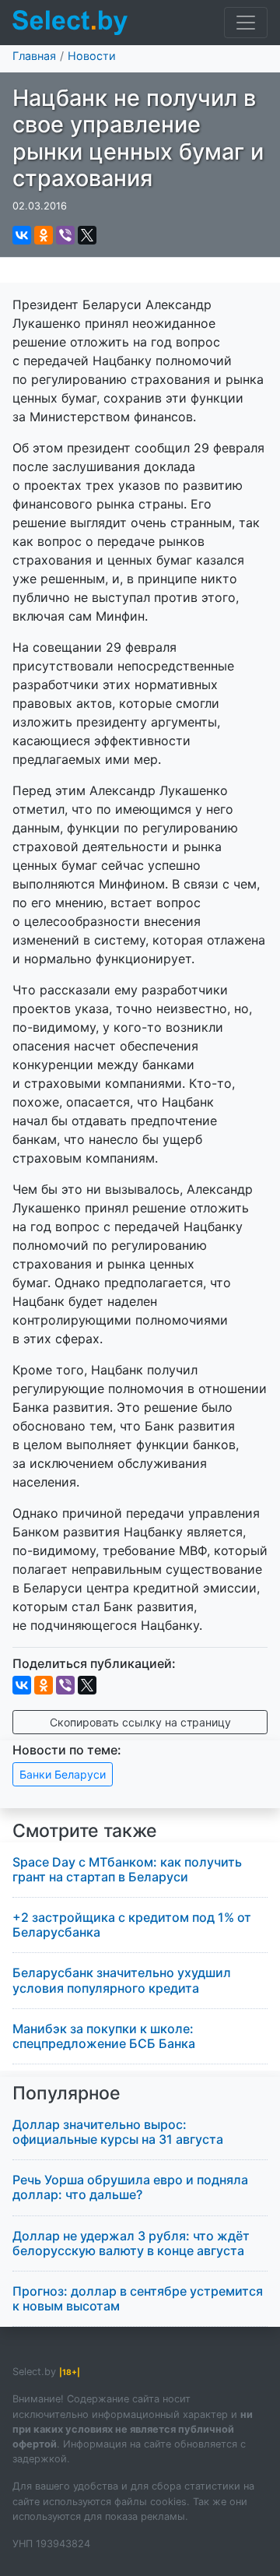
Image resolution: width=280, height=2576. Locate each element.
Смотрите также (85, 1831)
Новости (92, 56)
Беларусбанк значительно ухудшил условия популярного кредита (122, 1980)
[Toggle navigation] (246, 23)
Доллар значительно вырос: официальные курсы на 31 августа (118, 2132)
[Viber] (65, 235)
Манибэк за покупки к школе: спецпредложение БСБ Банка (104, 2036)
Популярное (66, 2093)
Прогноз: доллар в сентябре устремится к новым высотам (138, 2298)
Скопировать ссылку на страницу (140, 1722)
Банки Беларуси (63, 1774)
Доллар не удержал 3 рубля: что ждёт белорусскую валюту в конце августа (131, 2243)
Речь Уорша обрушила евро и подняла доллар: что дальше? (130, 2187)
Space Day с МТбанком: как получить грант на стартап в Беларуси (127, 1869)
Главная (34, 56)
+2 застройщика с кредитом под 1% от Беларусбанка (132, 1925)
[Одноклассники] (44, 235)
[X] (87, 235)
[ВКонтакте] (22, 235)
